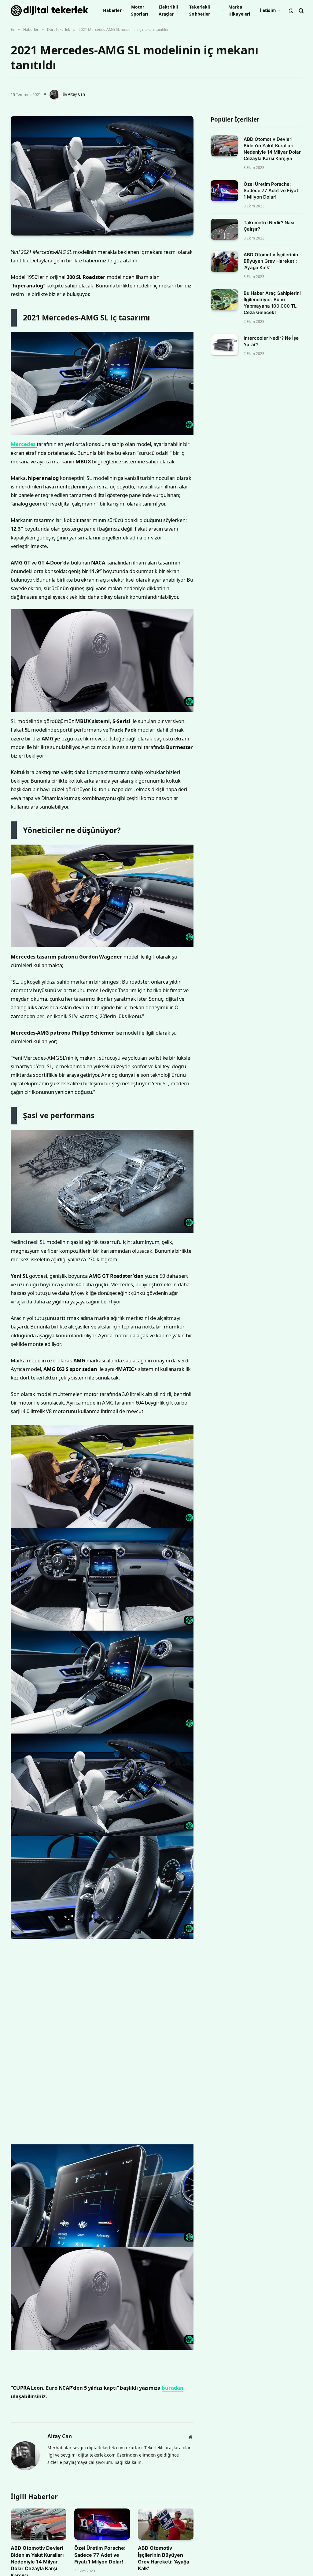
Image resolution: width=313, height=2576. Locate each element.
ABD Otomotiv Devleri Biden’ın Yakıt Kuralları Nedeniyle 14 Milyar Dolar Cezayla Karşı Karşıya (272, 149)
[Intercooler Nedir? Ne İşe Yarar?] (224, 345)
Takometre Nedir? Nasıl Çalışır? (270, 226)
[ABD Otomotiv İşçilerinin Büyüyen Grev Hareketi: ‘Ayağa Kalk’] (224, 261)
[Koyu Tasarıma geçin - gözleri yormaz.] (291, 11)
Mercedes (50, 526)
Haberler (112, 10)
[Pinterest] (17, 312)
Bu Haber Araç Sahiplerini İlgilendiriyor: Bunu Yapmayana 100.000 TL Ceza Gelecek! (272, 303)
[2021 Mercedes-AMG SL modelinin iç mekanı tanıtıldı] (102, 176)
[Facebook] (17, 265)
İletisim (268, 10)
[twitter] (17, 281)
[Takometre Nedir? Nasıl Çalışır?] (224, 229)
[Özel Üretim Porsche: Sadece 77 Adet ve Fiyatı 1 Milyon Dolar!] (224, 191)
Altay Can (76, 94)
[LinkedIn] (17, 297)
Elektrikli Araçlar (168, 10)
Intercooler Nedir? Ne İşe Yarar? (271, 341)
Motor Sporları (140, 10)
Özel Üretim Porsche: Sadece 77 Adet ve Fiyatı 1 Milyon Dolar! (272, 190)
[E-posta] (17, 328)
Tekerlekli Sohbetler (200, 10)
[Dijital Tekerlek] (49, 11)
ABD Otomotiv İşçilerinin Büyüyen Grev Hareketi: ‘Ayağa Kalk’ (271, 261)
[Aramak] (301, 11)
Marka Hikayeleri (239, 10)
